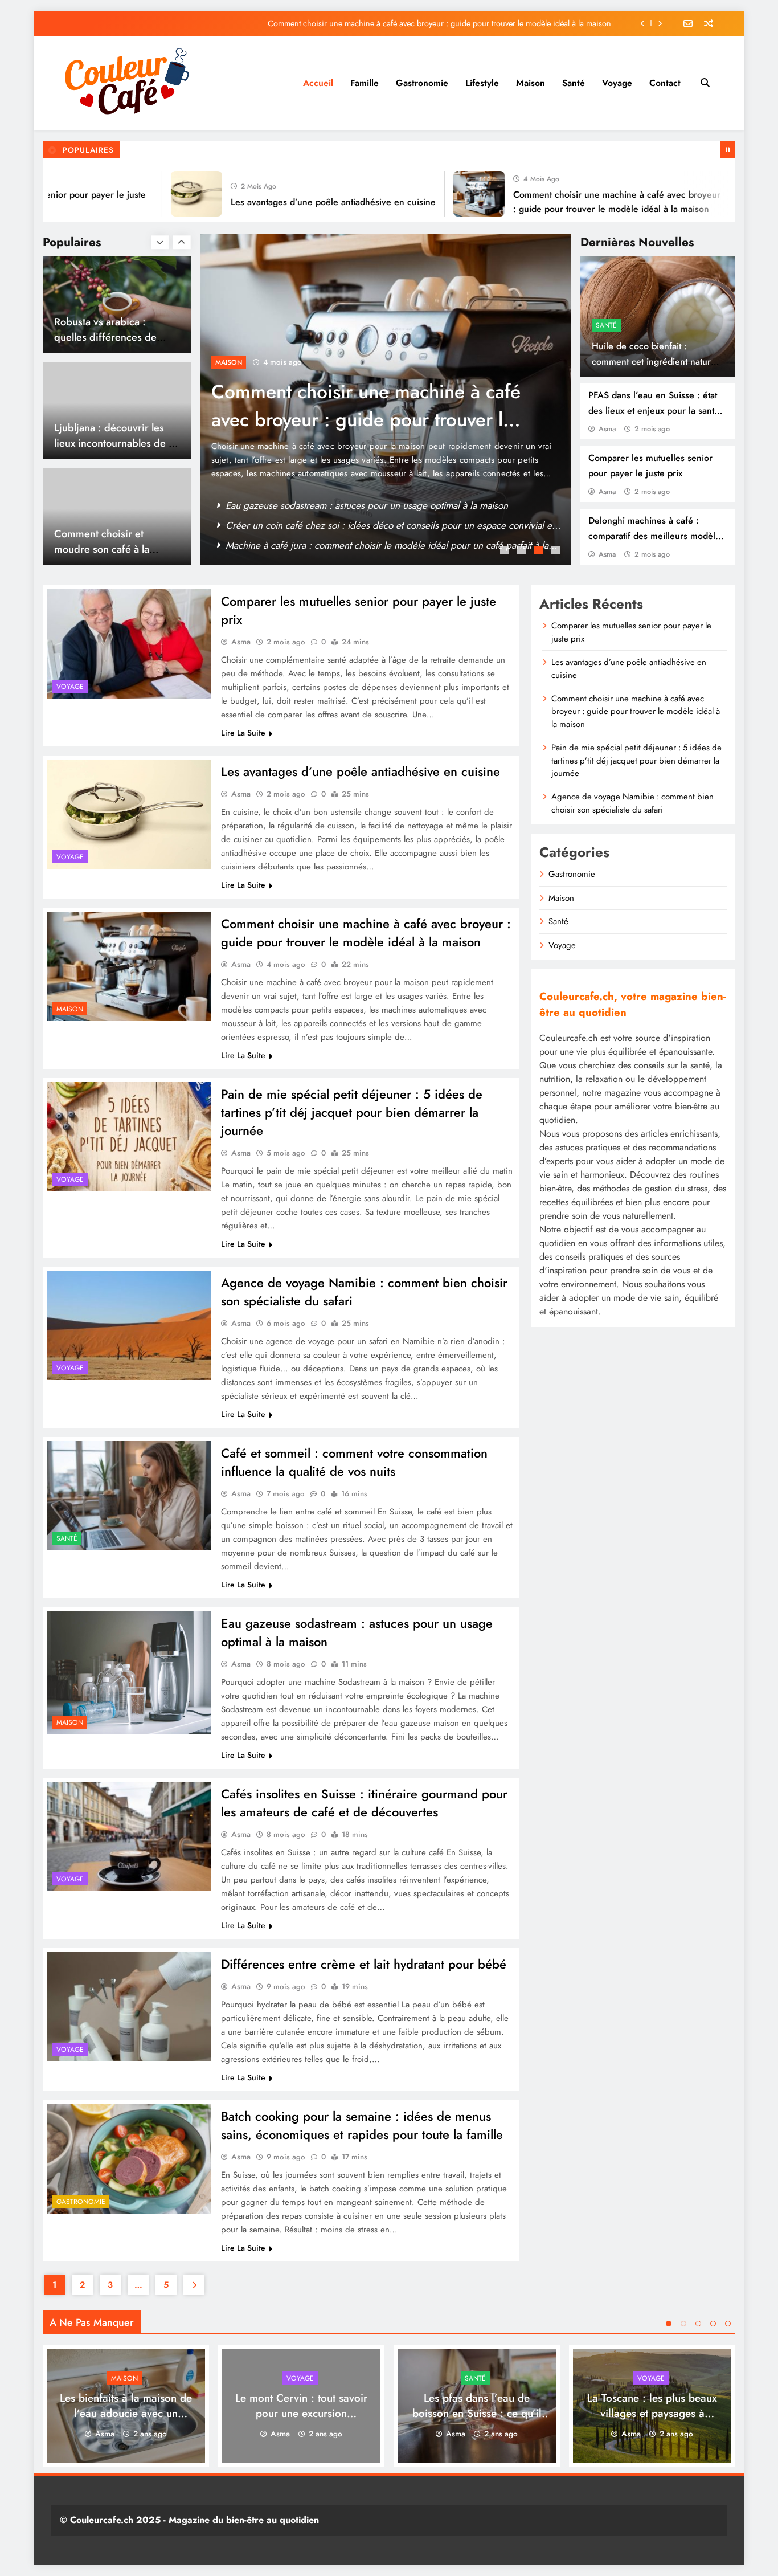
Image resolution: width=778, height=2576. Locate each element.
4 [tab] (557, 552)
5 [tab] (728, 2324)
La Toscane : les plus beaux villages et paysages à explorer (652, 2413)
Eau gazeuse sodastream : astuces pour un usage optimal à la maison (367, 505)
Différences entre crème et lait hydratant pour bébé (364, 1964)
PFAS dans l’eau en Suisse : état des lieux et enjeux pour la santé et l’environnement (654, 411)
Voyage (617, 83)
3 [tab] (540, 552)
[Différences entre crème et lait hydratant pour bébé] (129, 2007)
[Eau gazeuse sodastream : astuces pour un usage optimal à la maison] (129, 1673)
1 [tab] (506, 552)
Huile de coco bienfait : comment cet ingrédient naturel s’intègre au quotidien (655, 362)
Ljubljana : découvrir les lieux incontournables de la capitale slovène (115, 443)
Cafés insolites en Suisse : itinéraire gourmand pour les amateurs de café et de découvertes (364, 1803)
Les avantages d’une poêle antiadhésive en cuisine (286, 202)
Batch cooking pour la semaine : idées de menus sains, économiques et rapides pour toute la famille (362, 2125)
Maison (531, 83)
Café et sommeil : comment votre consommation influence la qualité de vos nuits (354, 1462)
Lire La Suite (243, 733)
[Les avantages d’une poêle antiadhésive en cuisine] (150, 194)
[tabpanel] (386, 399)
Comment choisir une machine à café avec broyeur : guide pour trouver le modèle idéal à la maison (439, 11)
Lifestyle (482, 83)
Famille (365, 83)
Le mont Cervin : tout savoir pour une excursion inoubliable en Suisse (301, 2413)
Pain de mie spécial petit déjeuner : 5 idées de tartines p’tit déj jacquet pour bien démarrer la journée (437, 35)
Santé (574, 83)
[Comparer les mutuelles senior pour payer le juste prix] (129, 644)
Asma (607, 429)
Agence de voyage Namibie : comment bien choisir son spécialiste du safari (632, 803)
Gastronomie (422, 83)
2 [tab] (523, 552)
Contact (665, 83)
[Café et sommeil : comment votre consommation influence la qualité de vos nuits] (129, 1496)
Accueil (318, 83)
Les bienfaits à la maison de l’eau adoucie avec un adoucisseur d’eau (126, 2413)
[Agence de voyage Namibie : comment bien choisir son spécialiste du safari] (129, 1325)
